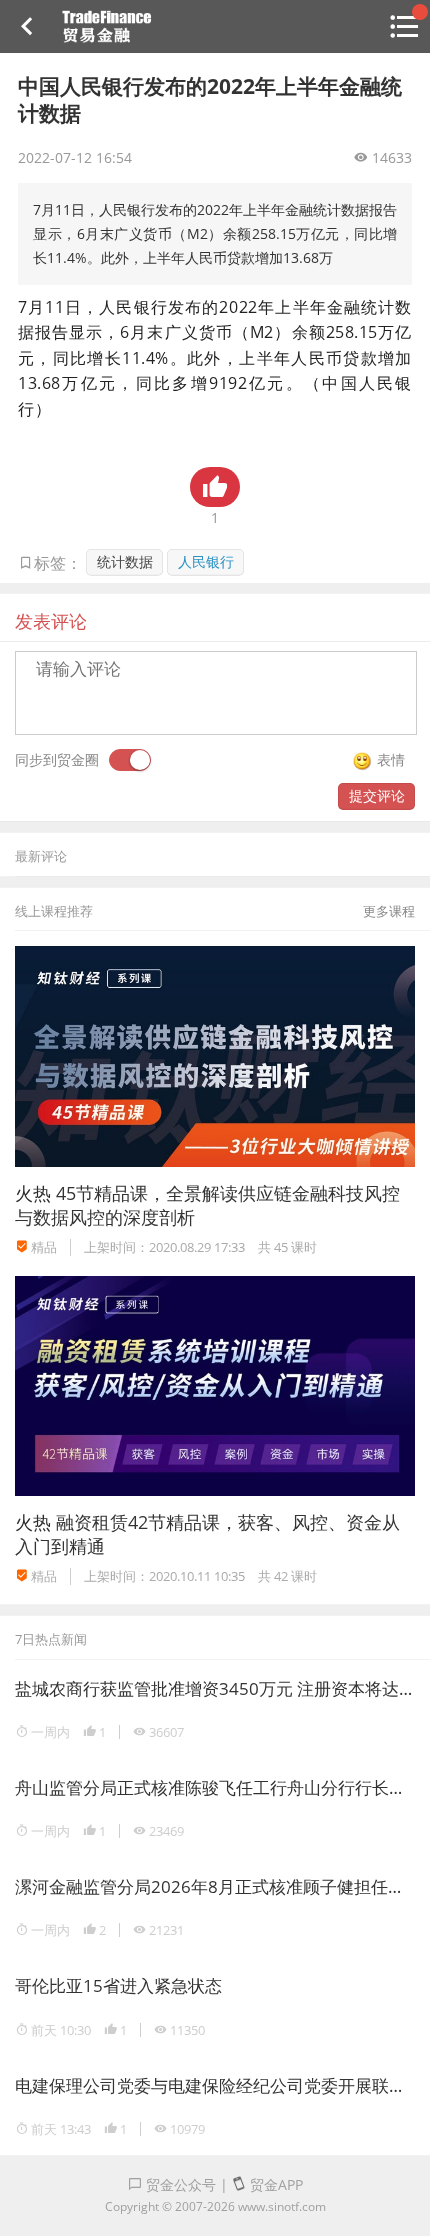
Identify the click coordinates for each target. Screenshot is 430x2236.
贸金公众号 (179, 2184)
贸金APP (274, 2184)
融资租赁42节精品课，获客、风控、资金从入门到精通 (207, 1533)
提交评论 (377, 795)
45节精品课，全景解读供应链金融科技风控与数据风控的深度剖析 (207, 1204)
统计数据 (125, 561)
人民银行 (206, 561)
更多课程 (389, 911)
